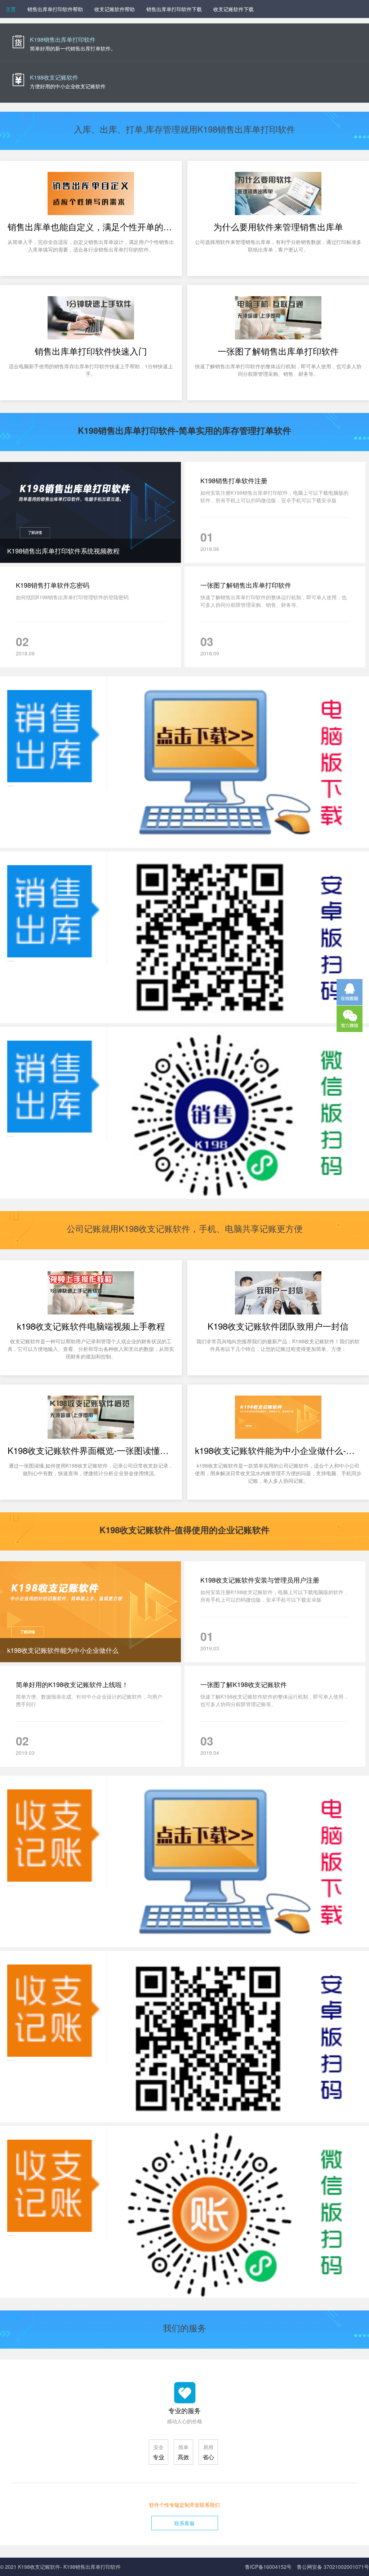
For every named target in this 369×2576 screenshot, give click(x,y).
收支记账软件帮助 (115, 9)
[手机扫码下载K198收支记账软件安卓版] (184, 2037)
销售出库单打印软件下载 (174, 9)
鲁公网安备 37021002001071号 (333, 2567)
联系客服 (184, 2523)
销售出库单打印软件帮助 (55, 9)
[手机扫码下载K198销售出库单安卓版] (184, 937)
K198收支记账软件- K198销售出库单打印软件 (69, 2567)
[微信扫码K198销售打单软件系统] (184, 1113)
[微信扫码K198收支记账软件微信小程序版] (184, 2212)
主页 (11, 9)
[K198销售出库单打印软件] (184, 42)
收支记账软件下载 (234, 9)
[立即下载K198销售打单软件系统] (184, 762)
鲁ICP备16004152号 (268, 2567)
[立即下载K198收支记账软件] (184, 1861)
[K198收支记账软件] (184, 80)
